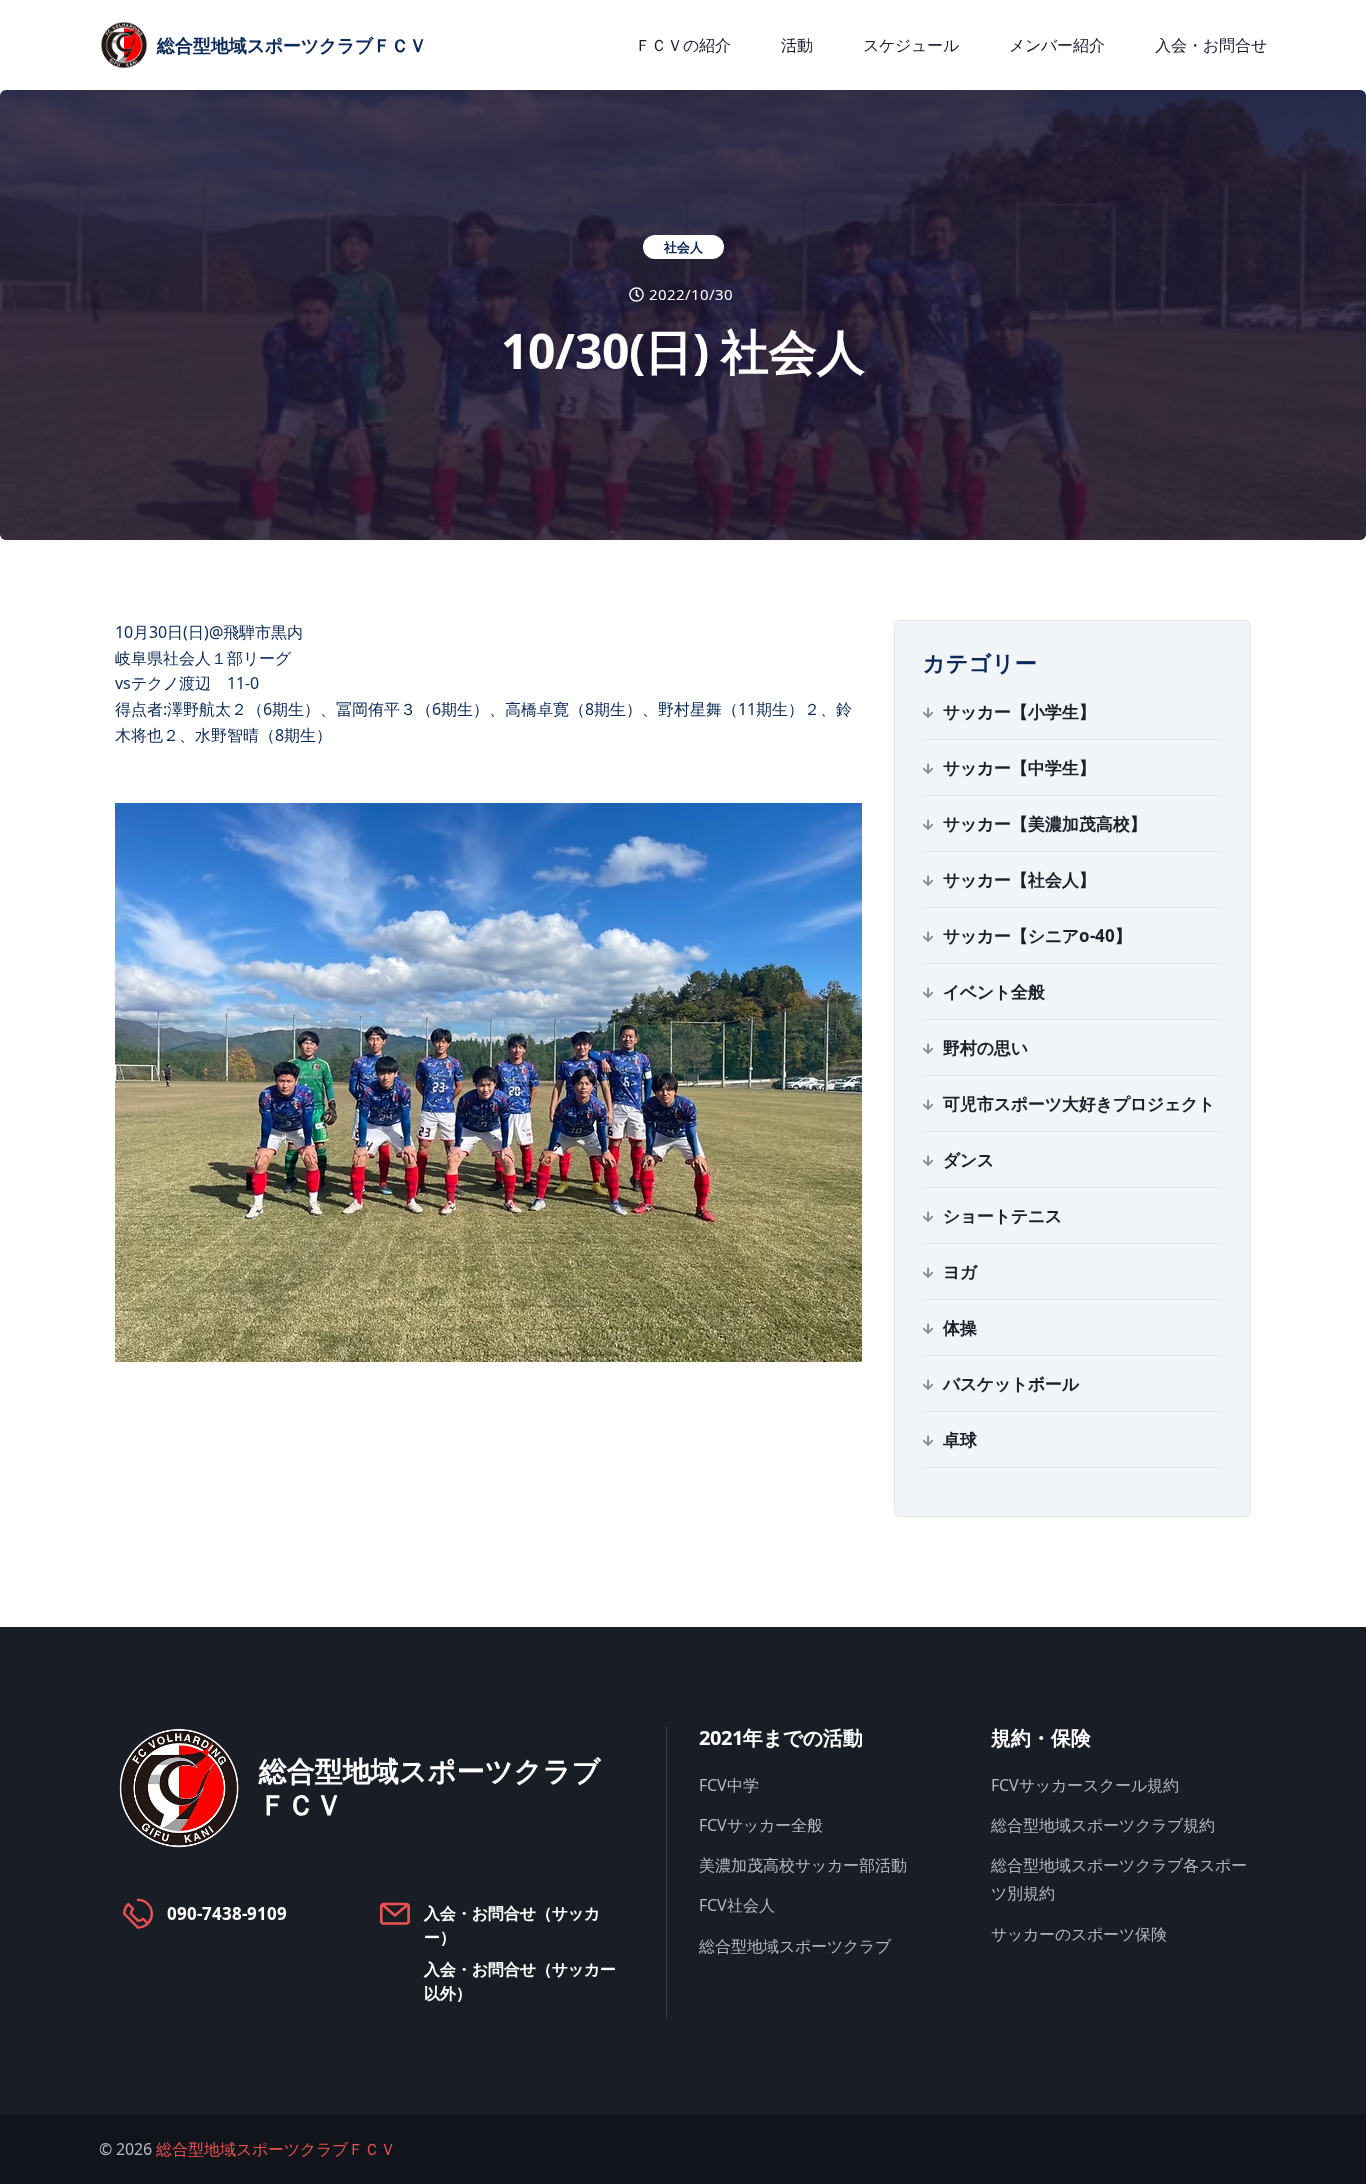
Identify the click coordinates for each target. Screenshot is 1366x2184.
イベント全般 (994, 991)
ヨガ (960, 1271)
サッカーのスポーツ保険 (1079, 1934)
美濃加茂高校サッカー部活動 (803, 1865)
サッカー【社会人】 (1019, 879)
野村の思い (985, 1047)
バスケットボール (1011, 1383)
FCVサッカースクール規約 (1085, 1785)
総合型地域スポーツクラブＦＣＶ (276, 2149)
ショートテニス (1002, 1215)
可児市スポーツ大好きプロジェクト (1079, 1103)
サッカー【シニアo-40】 (1037, 935)
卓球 (960, 1439)
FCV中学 (729, 1785)
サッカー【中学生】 (1019, 767)
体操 (960, 1327)
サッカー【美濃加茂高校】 (1045, 823)
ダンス (968, 1159)
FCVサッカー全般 (761, 1825)
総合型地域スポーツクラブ (795, 1946)
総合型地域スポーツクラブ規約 (1103, 1825)
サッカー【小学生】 (1019, 711)
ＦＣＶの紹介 (683, 45)
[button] (488, 1083)
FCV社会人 (737, 1905)
